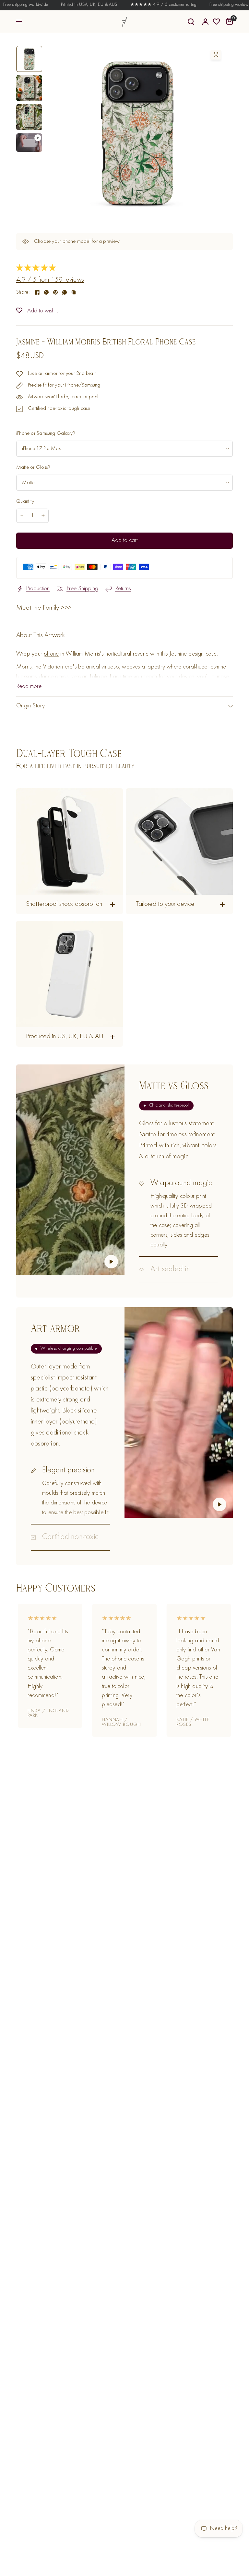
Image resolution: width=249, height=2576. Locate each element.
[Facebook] (37, 292)
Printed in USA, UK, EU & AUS (67, 5)
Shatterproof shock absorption (64, 904)
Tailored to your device (165, 904)
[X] (46, 292)
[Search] (191, 22)
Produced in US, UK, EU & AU (65, 1037)
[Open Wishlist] (216, 22)
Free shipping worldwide (210, 5)
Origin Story (31, 706)
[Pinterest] (55, 292)
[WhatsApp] (65, 292)
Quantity (25, 501)
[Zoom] (216, 55)
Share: (23, 292)
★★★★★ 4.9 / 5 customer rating (142, 5)
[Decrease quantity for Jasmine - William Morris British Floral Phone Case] (22, 516)
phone (51, 654)
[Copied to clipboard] (74, 292)
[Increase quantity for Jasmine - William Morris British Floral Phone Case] (43, 516)
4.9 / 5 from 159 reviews (50, 280)
